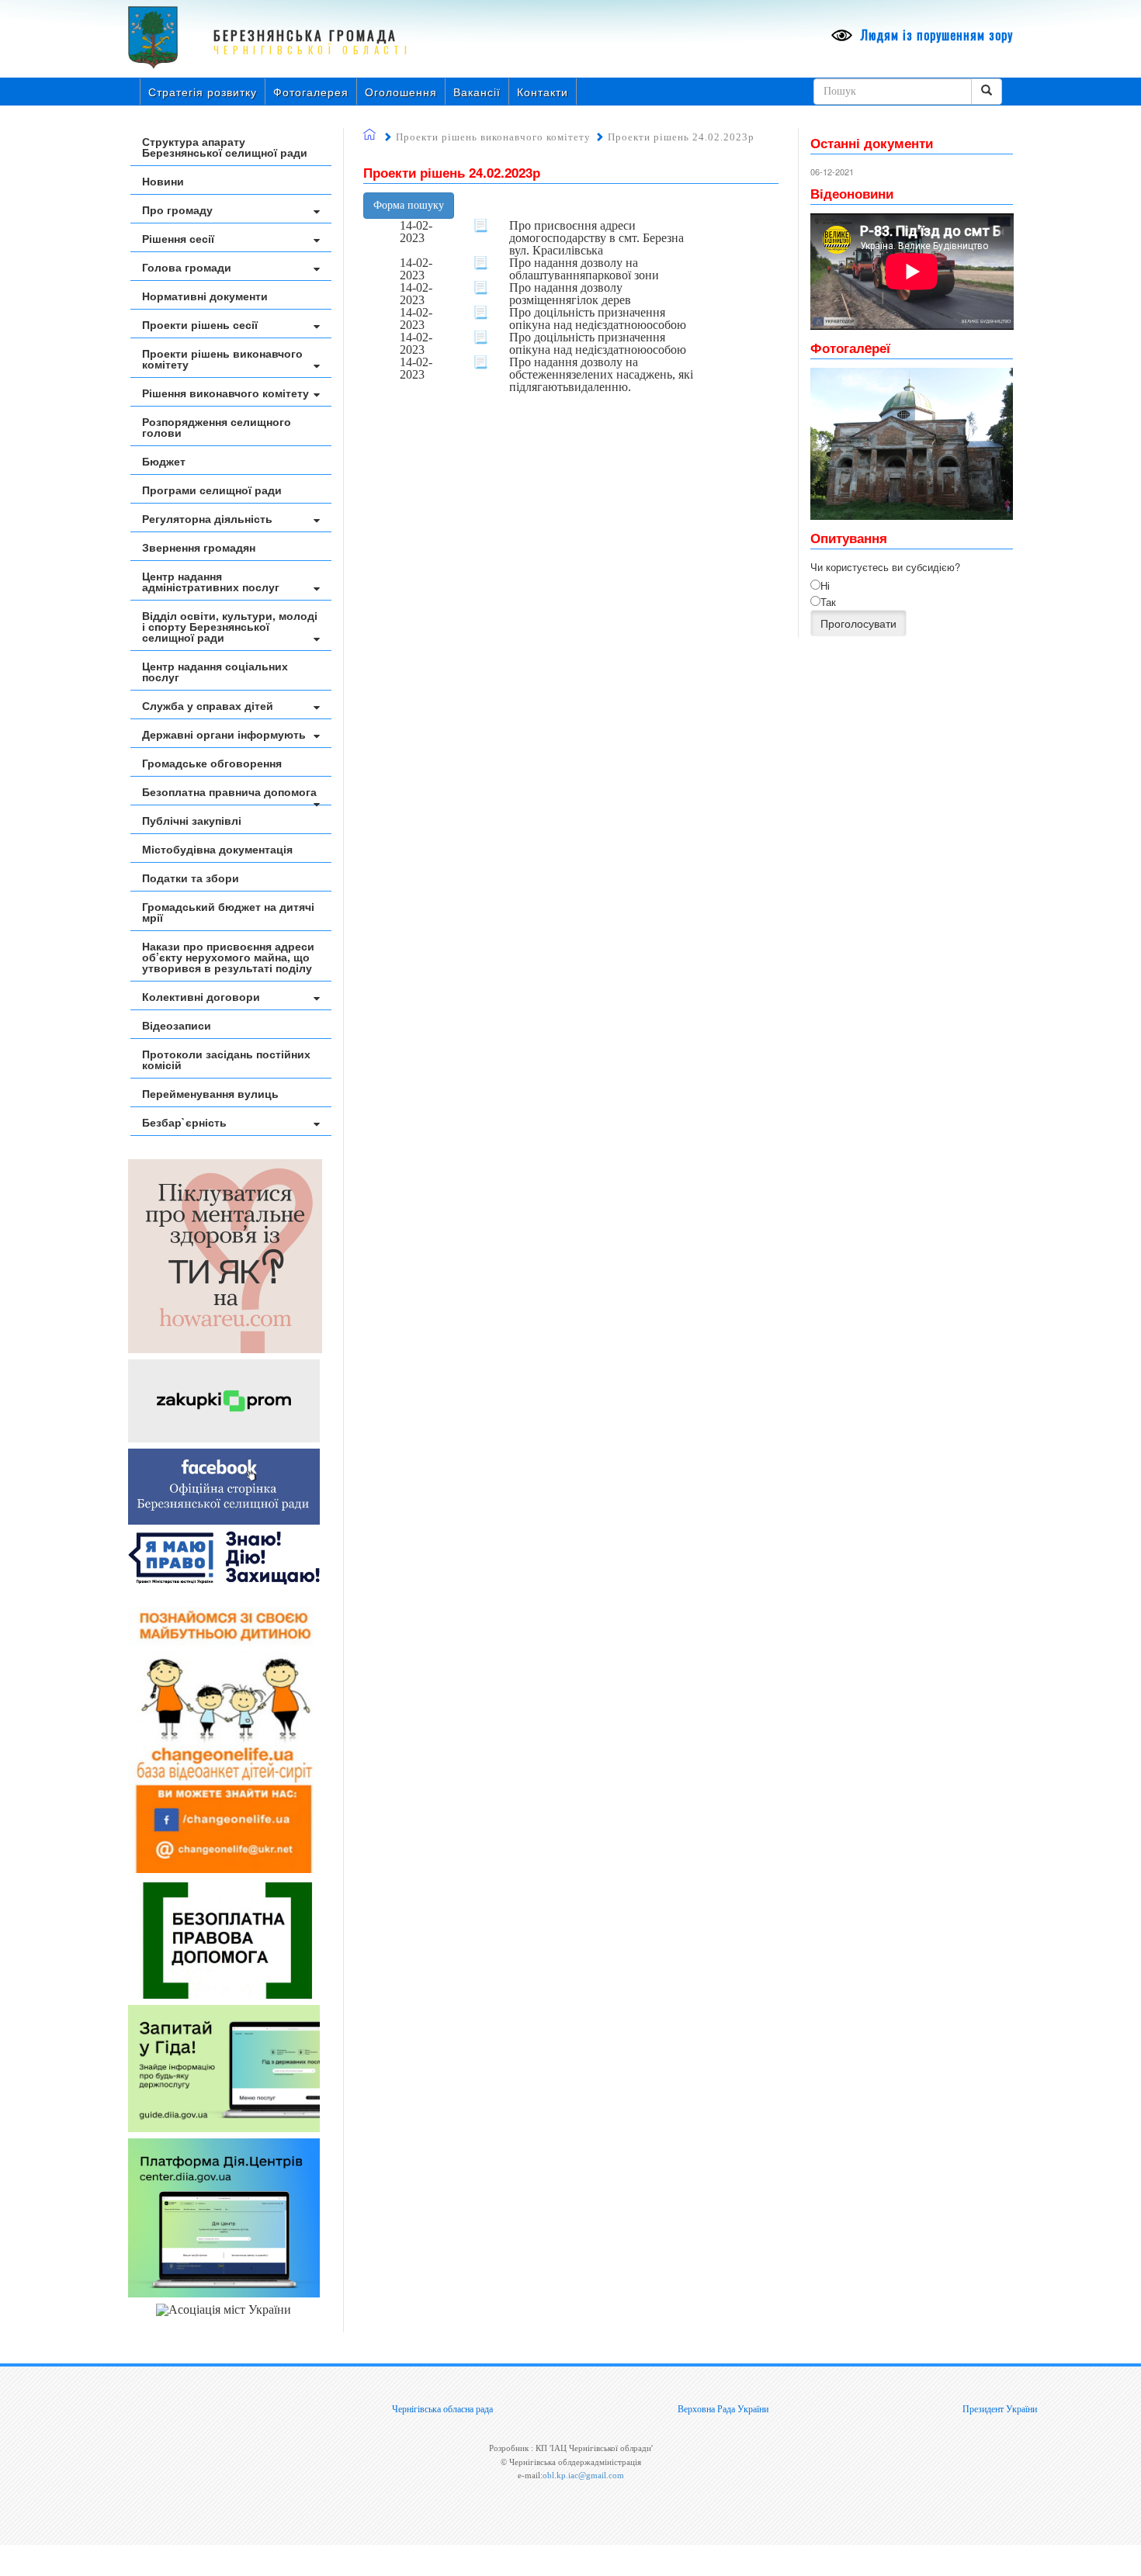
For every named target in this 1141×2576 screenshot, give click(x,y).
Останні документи (872, 143)
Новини (163, 181)
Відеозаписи (177, 1025)
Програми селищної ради (212, 490)
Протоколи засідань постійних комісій (226, 1059)
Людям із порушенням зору (935, 35)
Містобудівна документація (217, 849)
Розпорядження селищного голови (217, 427)
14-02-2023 (416, 232)
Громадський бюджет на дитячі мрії (228, 912)
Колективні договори (201, 996)
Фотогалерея (311, 92)
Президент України (1000, 2409)
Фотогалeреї (850, 348)
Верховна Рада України (723, 2409)
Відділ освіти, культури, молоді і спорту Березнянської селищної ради (230, 626)
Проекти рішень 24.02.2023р (681, 137)
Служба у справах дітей (208, 705)
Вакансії (477, 92)
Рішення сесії (178, 238)
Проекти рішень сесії (200, 324)
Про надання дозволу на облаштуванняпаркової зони (584, 269)
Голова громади (187, 267)
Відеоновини (852, 193)
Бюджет (164, 461)
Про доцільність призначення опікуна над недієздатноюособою (598, 319)
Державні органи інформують (224, 734)
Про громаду (177, 209)
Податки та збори (191, 878)
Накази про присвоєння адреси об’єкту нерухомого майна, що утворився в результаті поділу (228, 957)
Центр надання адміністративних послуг (211, 581)
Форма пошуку (409, 205)
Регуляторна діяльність (207, 518)
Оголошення (401, 92)
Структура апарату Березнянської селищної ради (225, 147)
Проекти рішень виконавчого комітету (222, 358)
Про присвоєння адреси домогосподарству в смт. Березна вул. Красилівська (597, 238)
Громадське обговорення (212, 763)
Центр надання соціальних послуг (215, 671)
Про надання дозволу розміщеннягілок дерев (570, 294)
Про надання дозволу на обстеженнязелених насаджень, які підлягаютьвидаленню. (601, 375)
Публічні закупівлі (192, 820)
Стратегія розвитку (203, 92)
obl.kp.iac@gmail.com (583, 2475)
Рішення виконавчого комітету (225, 393)
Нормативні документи (205, 296)
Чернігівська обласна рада (442, 2409)
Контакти (543, 92)
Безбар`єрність (184, 1122)
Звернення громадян (199, 547)
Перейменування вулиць (210, 1093)
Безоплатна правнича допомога (229, 791)
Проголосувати (858, 623)
